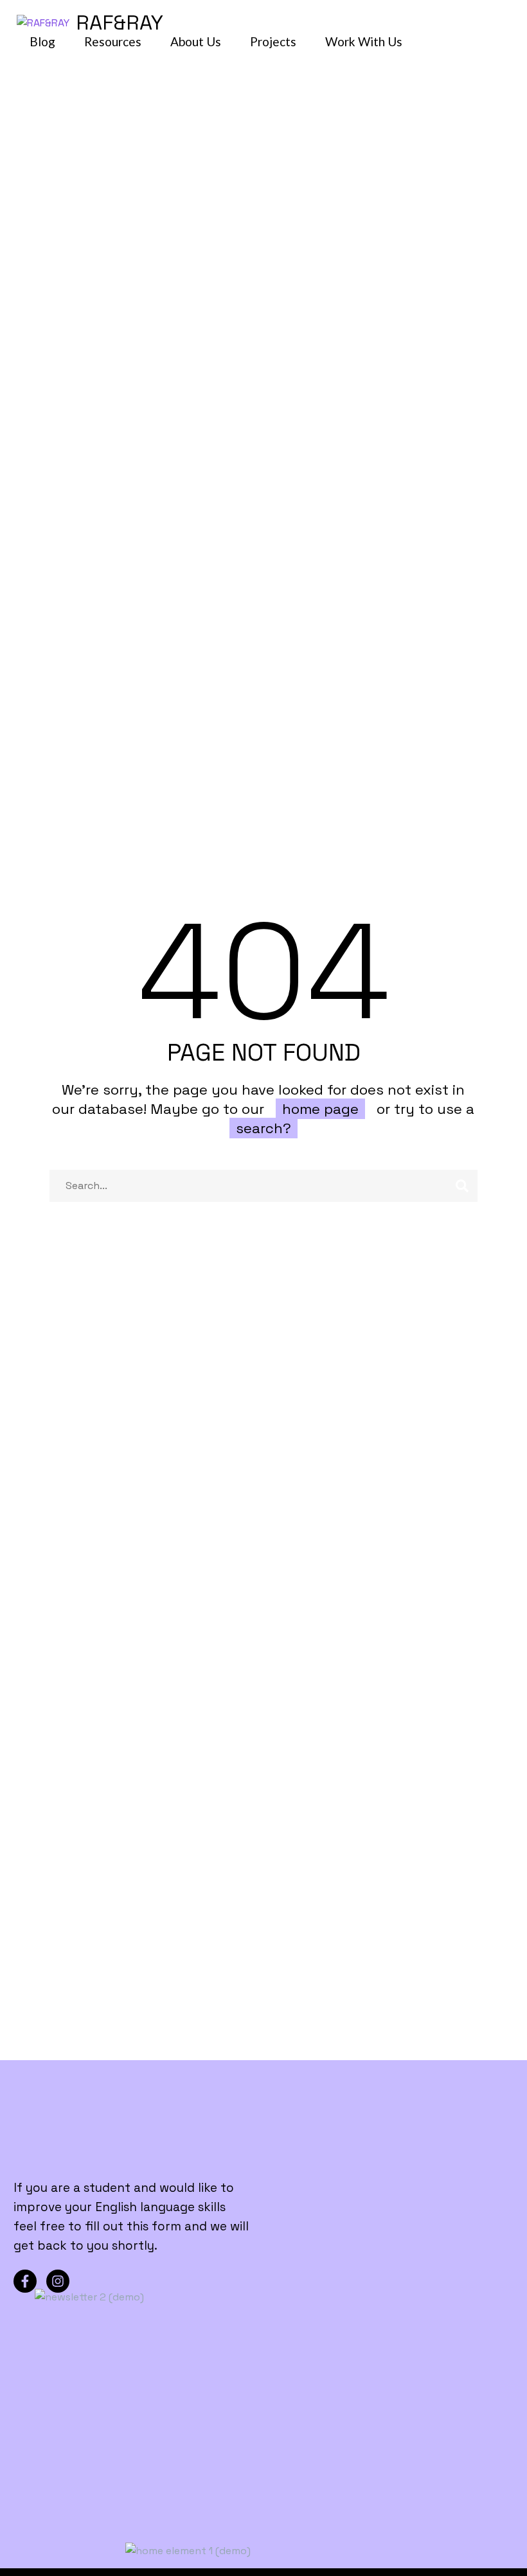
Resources (113, 41)
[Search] (462, 1186)
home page (320, 1109)
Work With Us (364, 41)
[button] (499, 22)
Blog (42, 41)
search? (263, 1128)
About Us (196, 41)
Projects (273, 41)
